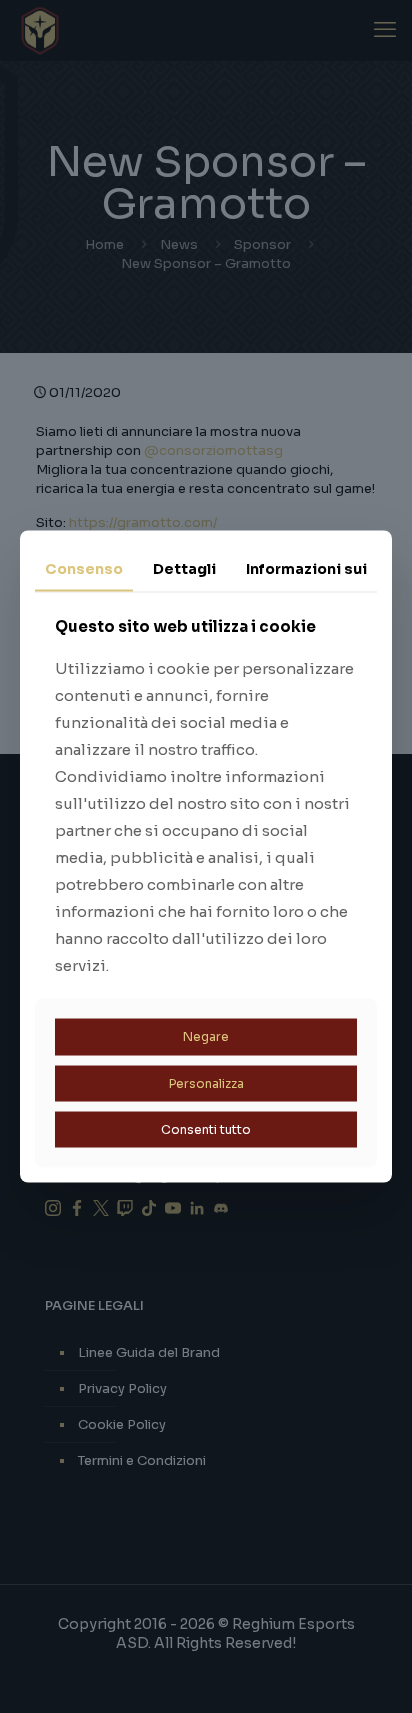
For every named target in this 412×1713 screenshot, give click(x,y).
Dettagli (184, 568)
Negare (206, 1036)
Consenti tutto (206, 1129)
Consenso (84, 568)
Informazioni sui (306, 568)
